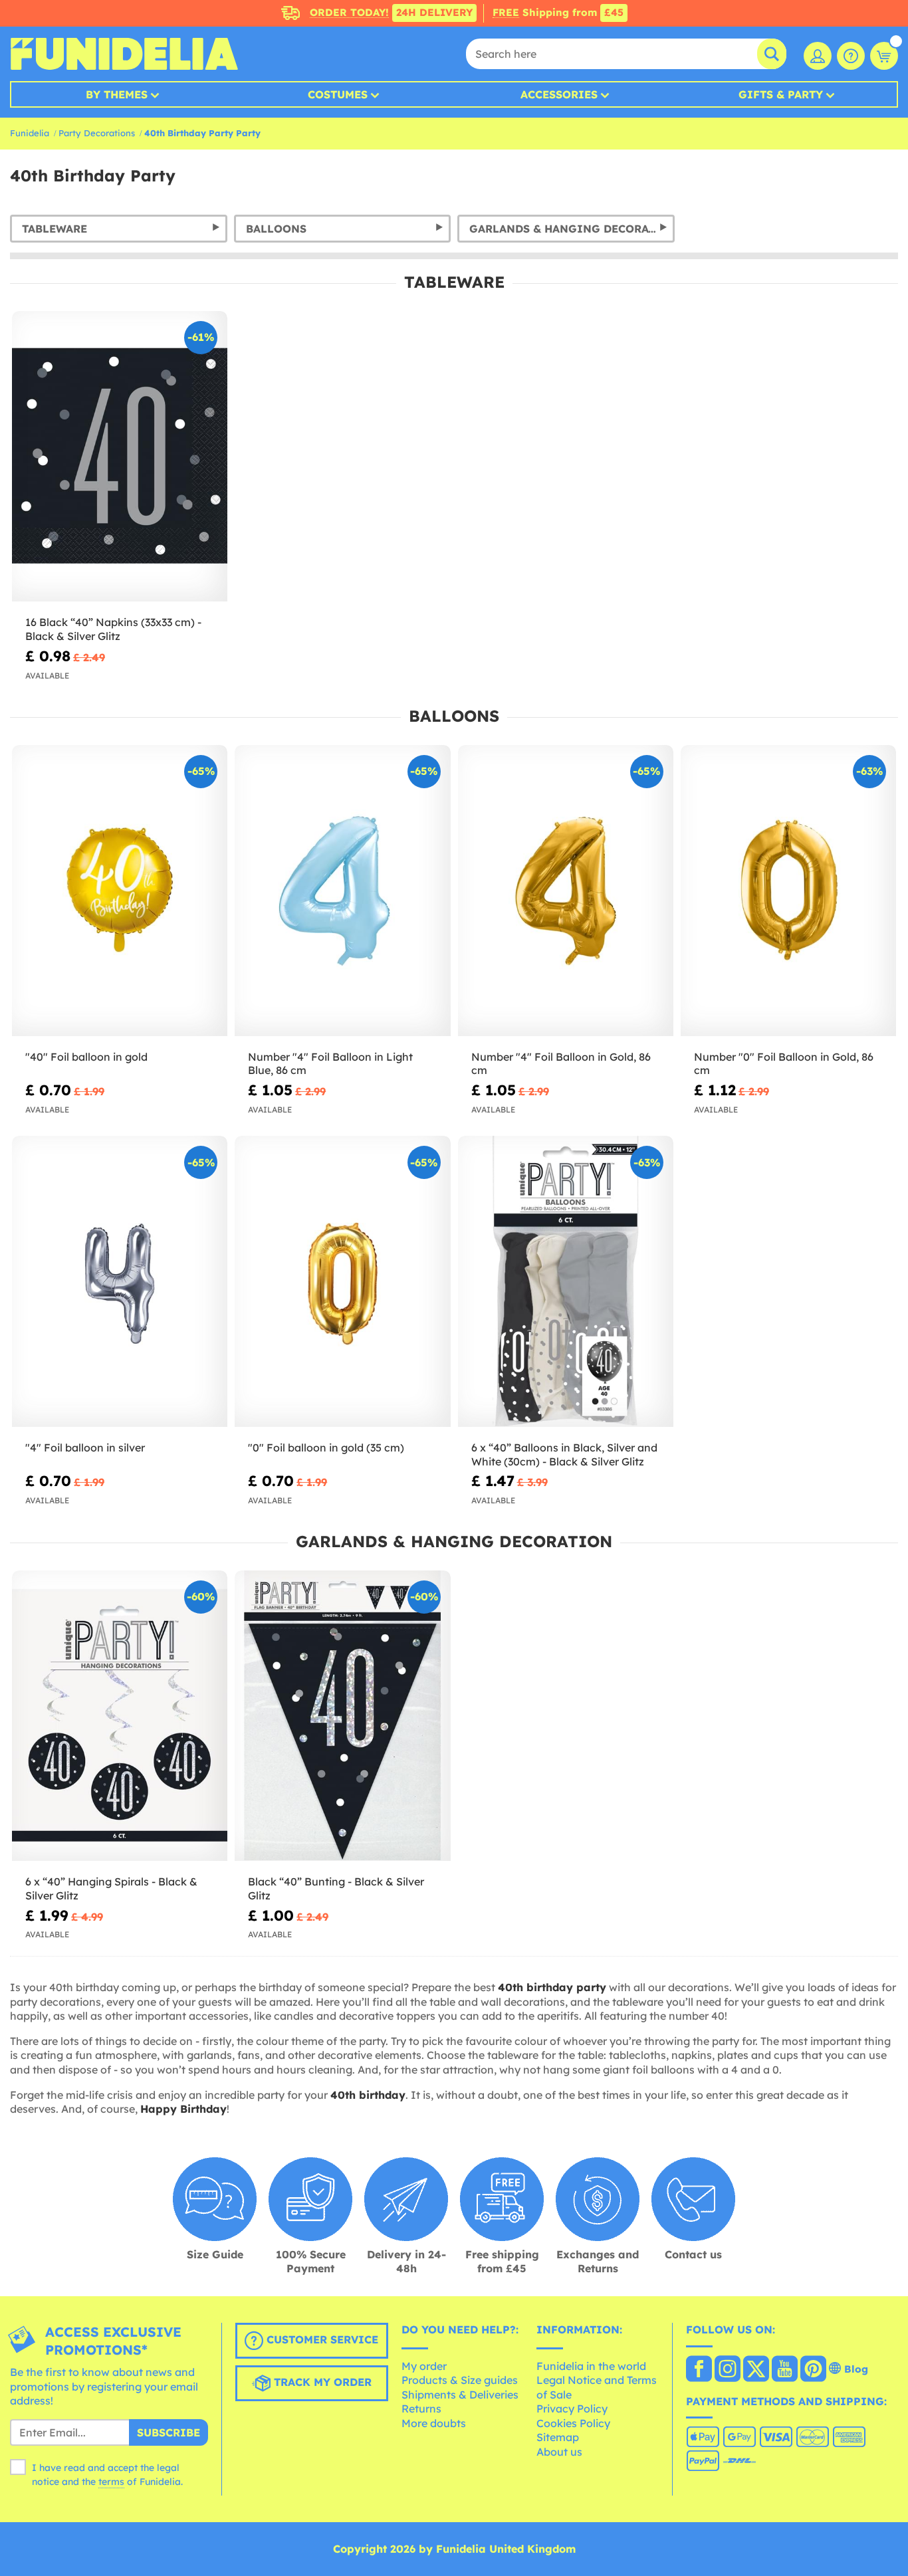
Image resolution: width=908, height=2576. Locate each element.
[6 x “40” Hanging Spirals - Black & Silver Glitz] (120, 1716)
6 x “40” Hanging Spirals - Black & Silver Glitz (111, 1888)
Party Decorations (97, 133)
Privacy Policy (572, 2409)
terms (111, 2482)
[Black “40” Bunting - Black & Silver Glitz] (342, 1716)
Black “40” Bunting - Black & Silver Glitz (336, 1888)
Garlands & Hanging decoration (572, 229)
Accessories (559, 94)
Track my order (321, 2382)
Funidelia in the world (591, 2366)
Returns (421, 2409)
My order (424, 2366)
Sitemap (558, 2437)
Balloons (276, 229)
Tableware (55, 229)
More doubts (434, 2423)
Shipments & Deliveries (460, 2395)
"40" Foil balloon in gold (86, 1057)
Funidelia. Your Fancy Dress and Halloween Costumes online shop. (124, 54)
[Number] (342, 891)
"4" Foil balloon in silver (85, 1448)
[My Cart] (884, 56)
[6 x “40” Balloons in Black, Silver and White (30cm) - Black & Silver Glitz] (566, 1281)
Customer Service (321, 2339)
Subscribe (169, 2432)
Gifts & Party (781, 94)
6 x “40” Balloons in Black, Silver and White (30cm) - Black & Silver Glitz (564, 1454)
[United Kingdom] (699, 2370)
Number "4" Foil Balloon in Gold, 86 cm (561, 1064)
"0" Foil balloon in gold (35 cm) (326, 1448)
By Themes (117, 94)
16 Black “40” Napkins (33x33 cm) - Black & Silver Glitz (113, 629)
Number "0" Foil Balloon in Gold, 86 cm (784, 1064)
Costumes (338, 94)
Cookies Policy (573, 2423)
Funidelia (30, 133)
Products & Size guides (460, 2380)
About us (559, 2452)
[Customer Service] (851, 56)
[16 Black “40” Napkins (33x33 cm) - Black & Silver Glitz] (120, 457)
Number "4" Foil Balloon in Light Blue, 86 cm (330, 1064)
